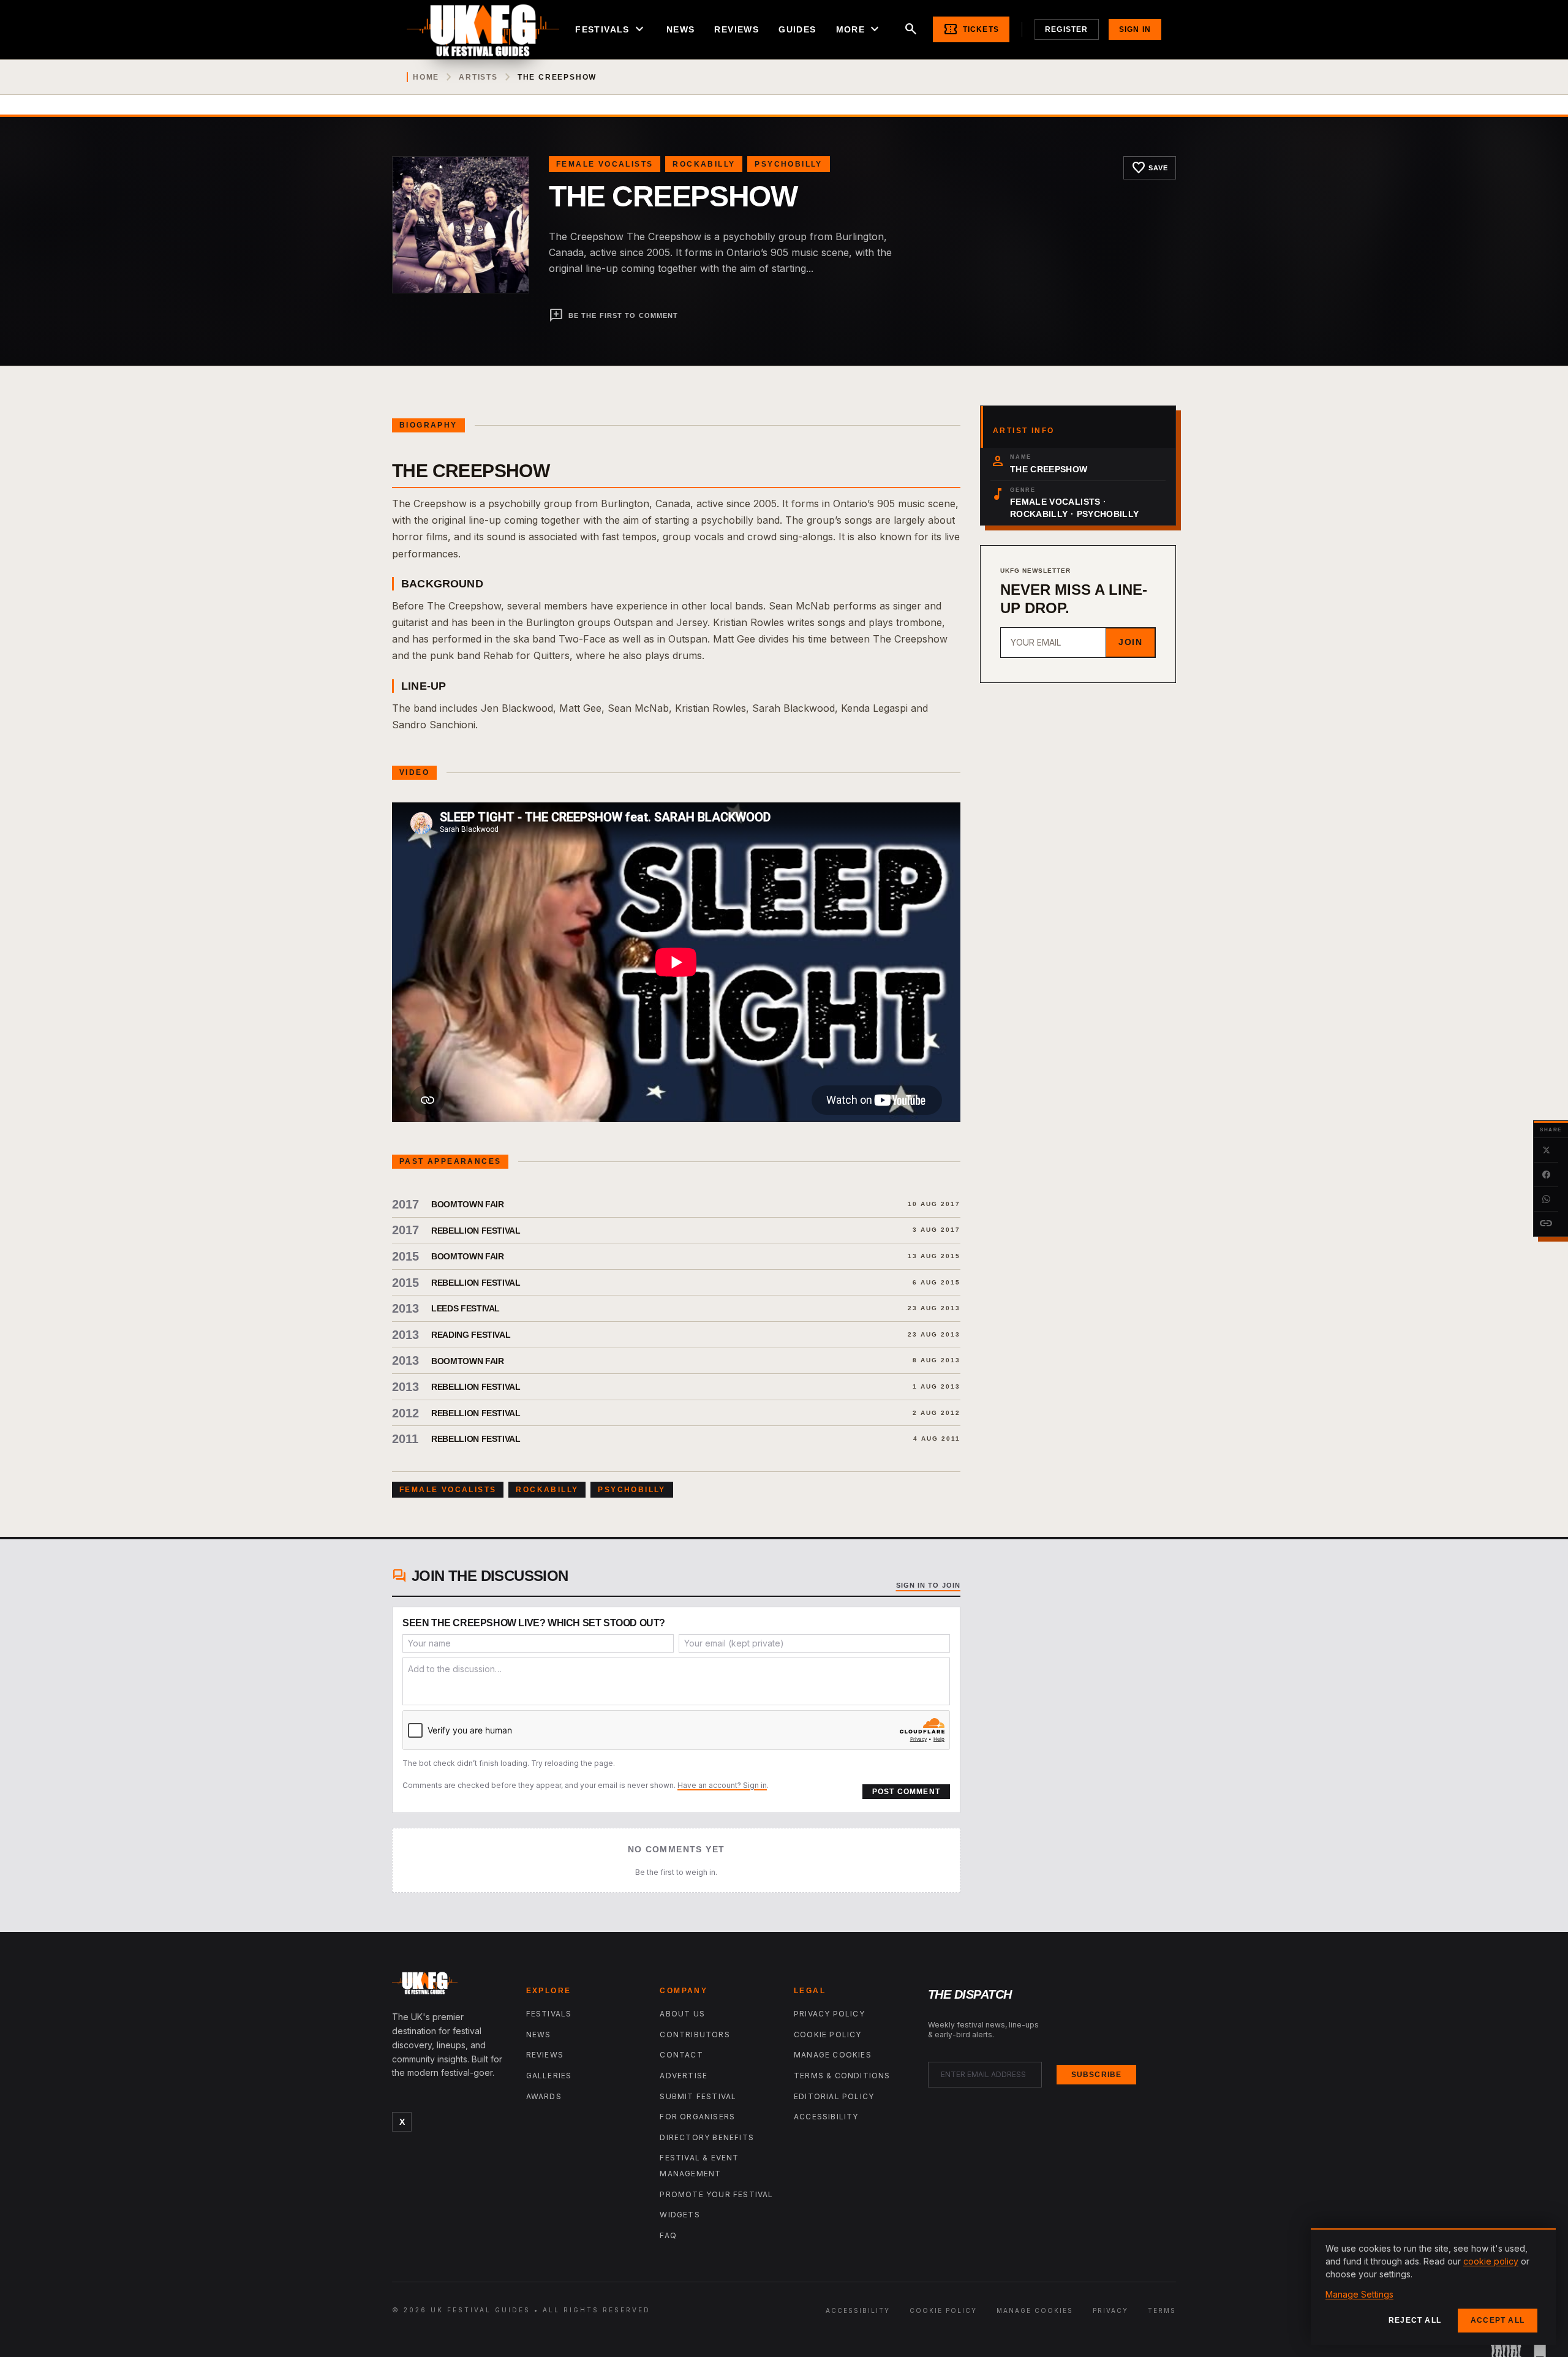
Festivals (611, 29)
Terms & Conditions (842, 2076)
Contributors (695, 2035)
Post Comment (906, 1792)
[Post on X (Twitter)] (1546, 1150)
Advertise (684, 2076)
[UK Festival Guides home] (449, 1986)
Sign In (1135, 29)
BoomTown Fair (467, 1204)
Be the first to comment (613, 315)
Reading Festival (471, 1335)
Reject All (1415, 2320)
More (859, 29)
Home (426, 77)
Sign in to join (929, 1585)
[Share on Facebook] (1546, 1175)
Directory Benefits (707, 2137)
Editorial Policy (834, 2096)
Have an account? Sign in (722, 1785)
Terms (1162, 2310)
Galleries (549, 2076)
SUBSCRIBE (1097, 2075)
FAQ (668, 2235)
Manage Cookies (833, 2055)
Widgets (680, 2215)
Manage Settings (1359, 2294)
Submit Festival (698, 2096)
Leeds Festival (466, 1308)
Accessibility (826, 2117)
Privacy (1110, 2310)
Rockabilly (704, 164)
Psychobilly (788, 164)
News (681, 29)
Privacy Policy (829, 2014)
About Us (682, 2014)
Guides (797, 29)
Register (1067, 29)
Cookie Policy (828, 2035)
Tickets (971, 29)
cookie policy (1491, 2261)
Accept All (1498, 2320)
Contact (681, 2055)
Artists (478, 77)
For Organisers (697, 2117)
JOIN (1130, 642)
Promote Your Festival (716, 2194)
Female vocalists (605, 164)
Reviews (737, 29)
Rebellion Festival (476, 1231)
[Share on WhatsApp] (1546, 1199)
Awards (544, 2096)
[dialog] (1433, 2287)
